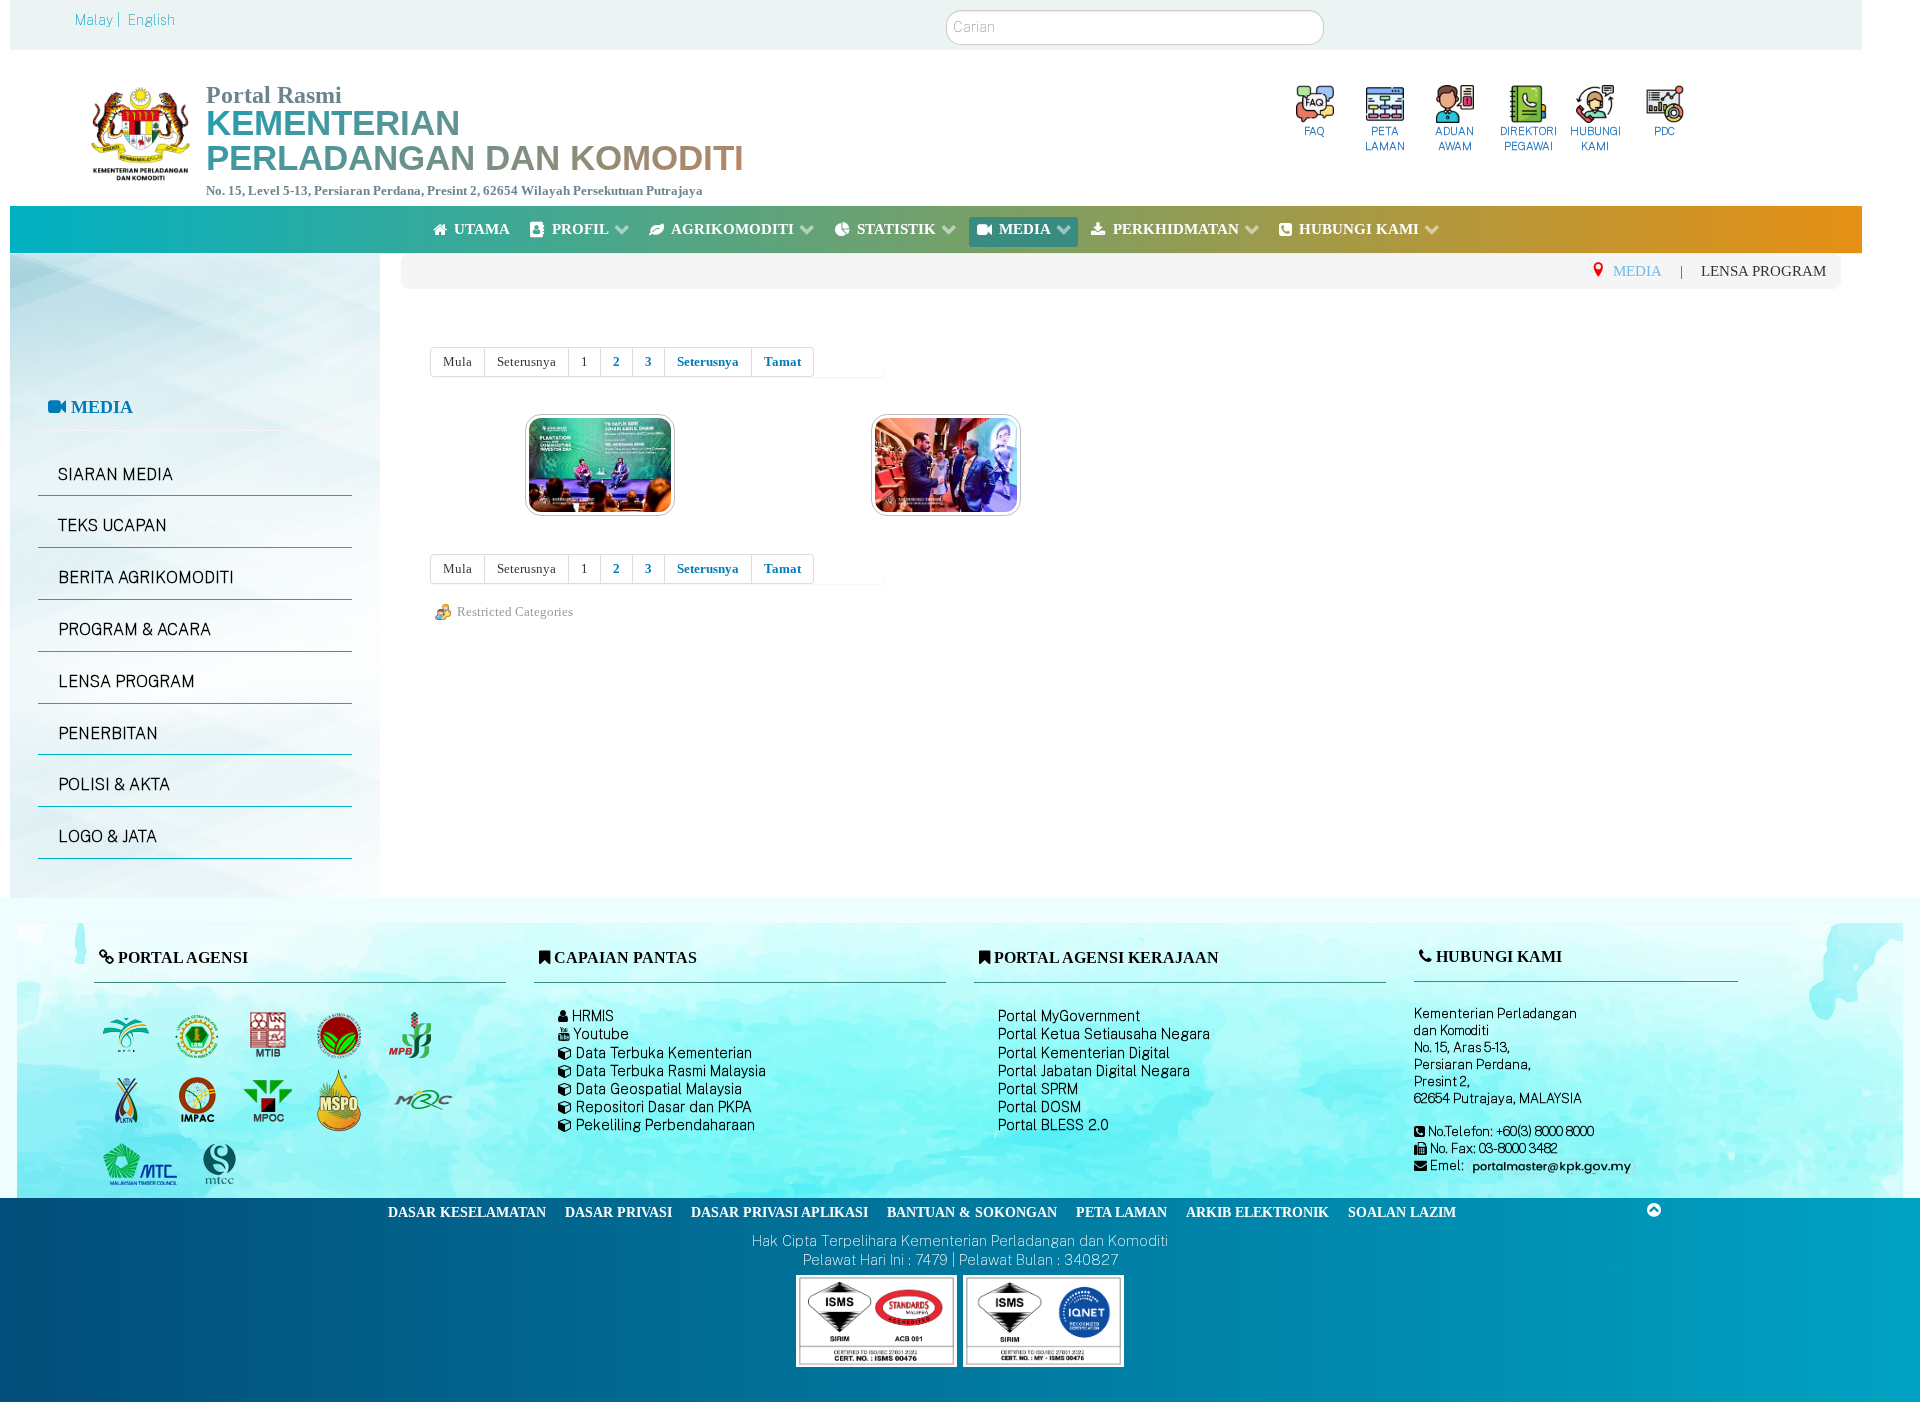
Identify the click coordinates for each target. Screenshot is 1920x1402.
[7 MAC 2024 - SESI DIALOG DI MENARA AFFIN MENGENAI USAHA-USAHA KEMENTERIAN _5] (603, 465)
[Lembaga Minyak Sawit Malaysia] (127, 1035)
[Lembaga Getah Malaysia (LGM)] (198, 1035)
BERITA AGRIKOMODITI (146, 577)
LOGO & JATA (107, 836)
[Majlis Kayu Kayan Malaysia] (142, 1165)
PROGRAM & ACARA (134, 629)
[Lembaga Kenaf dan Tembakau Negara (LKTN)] (127, 1100)
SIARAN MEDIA (115, 474)
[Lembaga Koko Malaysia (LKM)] (340, 1035)
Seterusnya (708, 361)
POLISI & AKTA (114, 784)
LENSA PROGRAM (126, 681)
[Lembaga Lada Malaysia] (411, 1035)
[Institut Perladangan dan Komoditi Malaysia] (198, 1100)
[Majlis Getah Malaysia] (422, 1100)
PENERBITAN (108, 733)
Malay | (99, 20)
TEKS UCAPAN (112, 525)
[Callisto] (876, 1319)
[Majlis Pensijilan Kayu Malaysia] (221, 1165)
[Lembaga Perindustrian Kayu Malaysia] (269, 1035)
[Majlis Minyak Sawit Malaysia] (269, 1100)
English (151, 20)
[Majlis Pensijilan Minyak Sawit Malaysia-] (340, 1100)
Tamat (782, 361)
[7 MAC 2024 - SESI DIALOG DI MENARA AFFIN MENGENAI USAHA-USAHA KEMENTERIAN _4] (948, 465)
